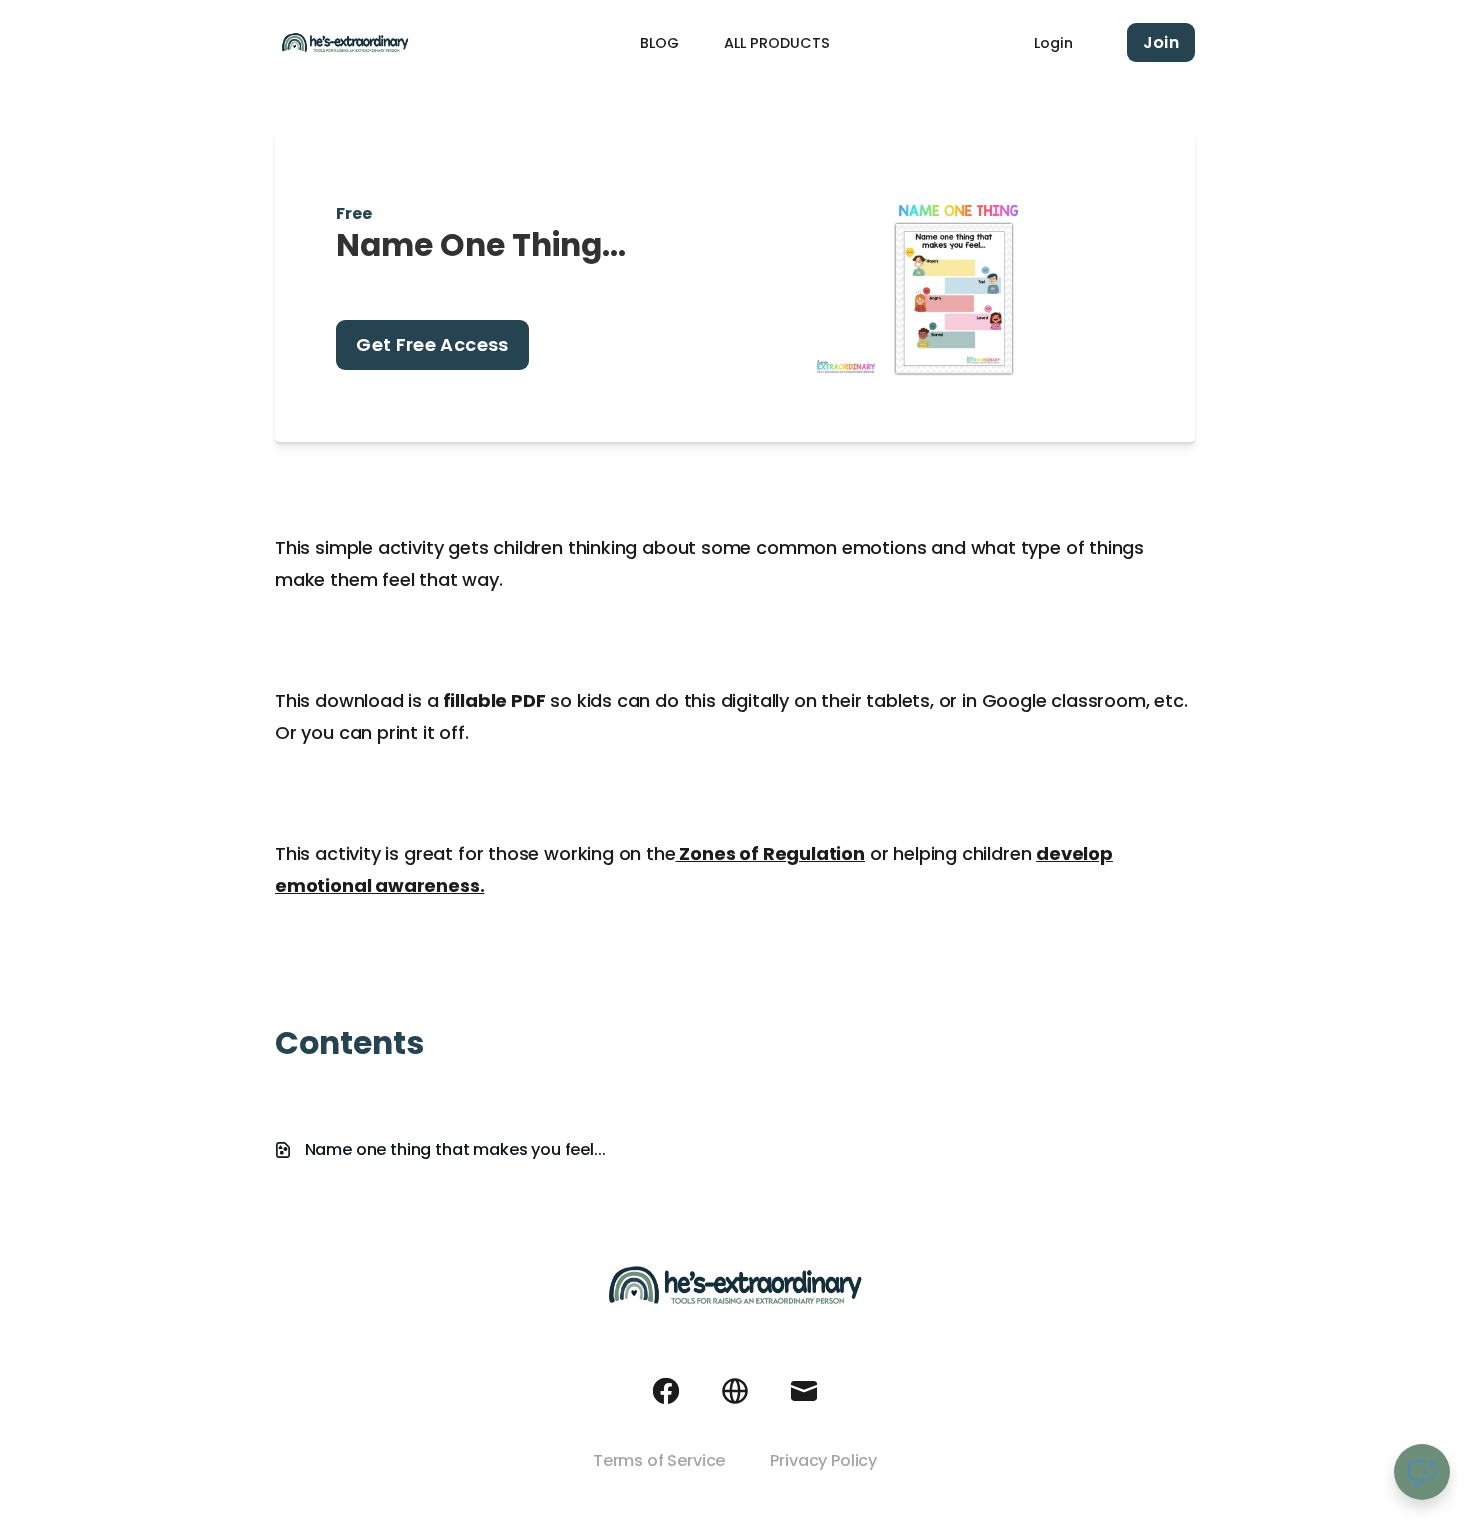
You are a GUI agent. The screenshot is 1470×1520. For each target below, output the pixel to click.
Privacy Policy (823, 1460)
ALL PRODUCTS (777, 43)
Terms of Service (659, 1460)
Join (1161, 42)
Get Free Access (432, 344)
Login (1053, 43)
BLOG (659, 43)
